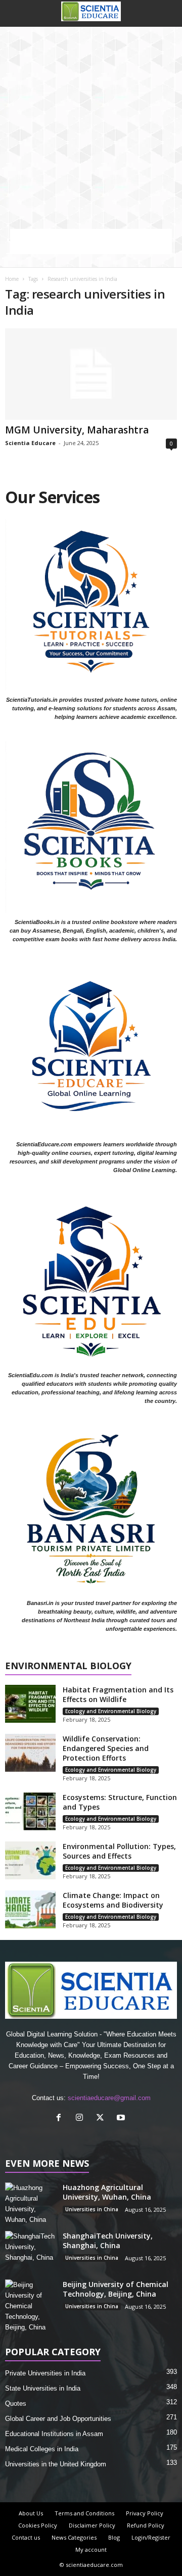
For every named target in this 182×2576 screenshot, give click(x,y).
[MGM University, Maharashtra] (91, 374)
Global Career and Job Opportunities (58, 2419)
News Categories (74, 2537)
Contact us (26, 2537)
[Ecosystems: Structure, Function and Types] (30, 1811)
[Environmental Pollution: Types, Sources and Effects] (30, 1860)
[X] (102, 2119)
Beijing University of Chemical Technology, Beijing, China (116, 2289)
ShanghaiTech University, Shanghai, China (108, 2241)
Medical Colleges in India (42, 2449)
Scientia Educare (30, 443)
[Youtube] (122, 2119)
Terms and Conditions (84, 2513)
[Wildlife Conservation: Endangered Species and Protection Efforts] (30, 1753)
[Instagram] (82, 2119)
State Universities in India (43, 2388)
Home (12, 279)
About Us (31, 2513)
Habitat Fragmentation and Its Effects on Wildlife (118, 1694)
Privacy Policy (145, 2513)
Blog (114, 2537)
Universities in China (92, 2209)
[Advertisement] (91, 123)
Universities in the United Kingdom (56, 2464)
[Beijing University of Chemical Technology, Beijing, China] (30, 2306)
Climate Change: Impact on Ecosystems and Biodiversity (113, 1900)
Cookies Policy (38, 2525)
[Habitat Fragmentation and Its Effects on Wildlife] (30, 1704)
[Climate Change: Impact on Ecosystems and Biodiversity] (30, 1909)
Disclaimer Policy (92, 2525)
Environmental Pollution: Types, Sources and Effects (119, 1851)
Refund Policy (146, 2525)
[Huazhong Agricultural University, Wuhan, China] (30, 2204)
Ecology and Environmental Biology (111, 1711)
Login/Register (151, 2537)
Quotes (16, 2403)
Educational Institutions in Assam (54, 2434)
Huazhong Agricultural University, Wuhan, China (107, 2192)
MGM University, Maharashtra (77, 430)
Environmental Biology (68, 1666)
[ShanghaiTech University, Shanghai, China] (30, 2250)
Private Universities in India (45, 2373)
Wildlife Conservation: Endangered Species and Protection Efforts (106, 1748)
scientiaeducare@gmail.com (109, 2098)
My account (91, 2549)
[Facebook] (61, 2119)
